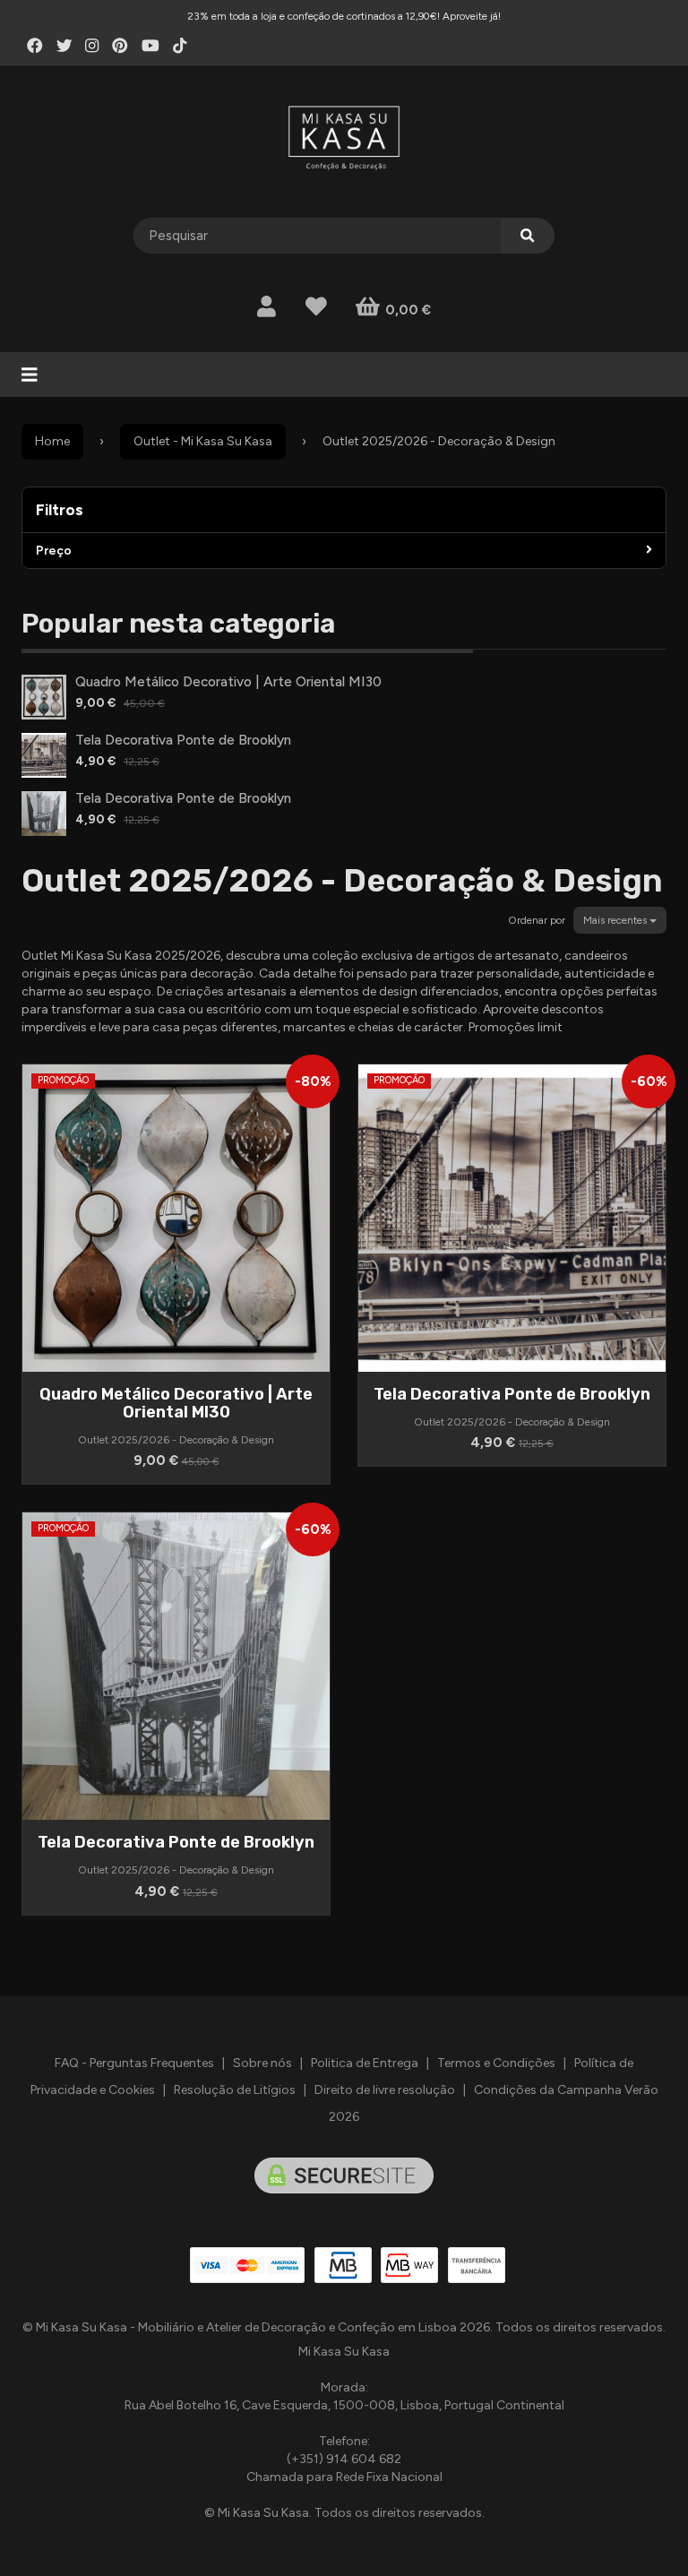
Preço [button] (54, 551)
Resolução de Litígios (235, 2090)
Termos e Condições (496, 2063)
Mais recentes (616, 920)
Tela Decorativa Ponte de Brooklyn (183, 740)
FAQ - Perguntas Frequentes (134, 2063)
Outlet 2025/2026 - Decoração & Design (342, 880)
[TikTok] (180, 46)
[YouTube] (150, 46)
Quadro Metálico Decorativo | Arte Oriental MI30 (228, 681)
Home (52, 441)
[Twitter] (64, 46)
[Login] (267, 307)
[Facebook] (35, 46)
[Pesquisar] (528, 236)
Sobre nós (262, 2063)
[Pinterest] (120, 46)
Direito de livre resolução (385, 2090)
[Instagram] (92, 46)
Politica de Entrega (365, 2063)
